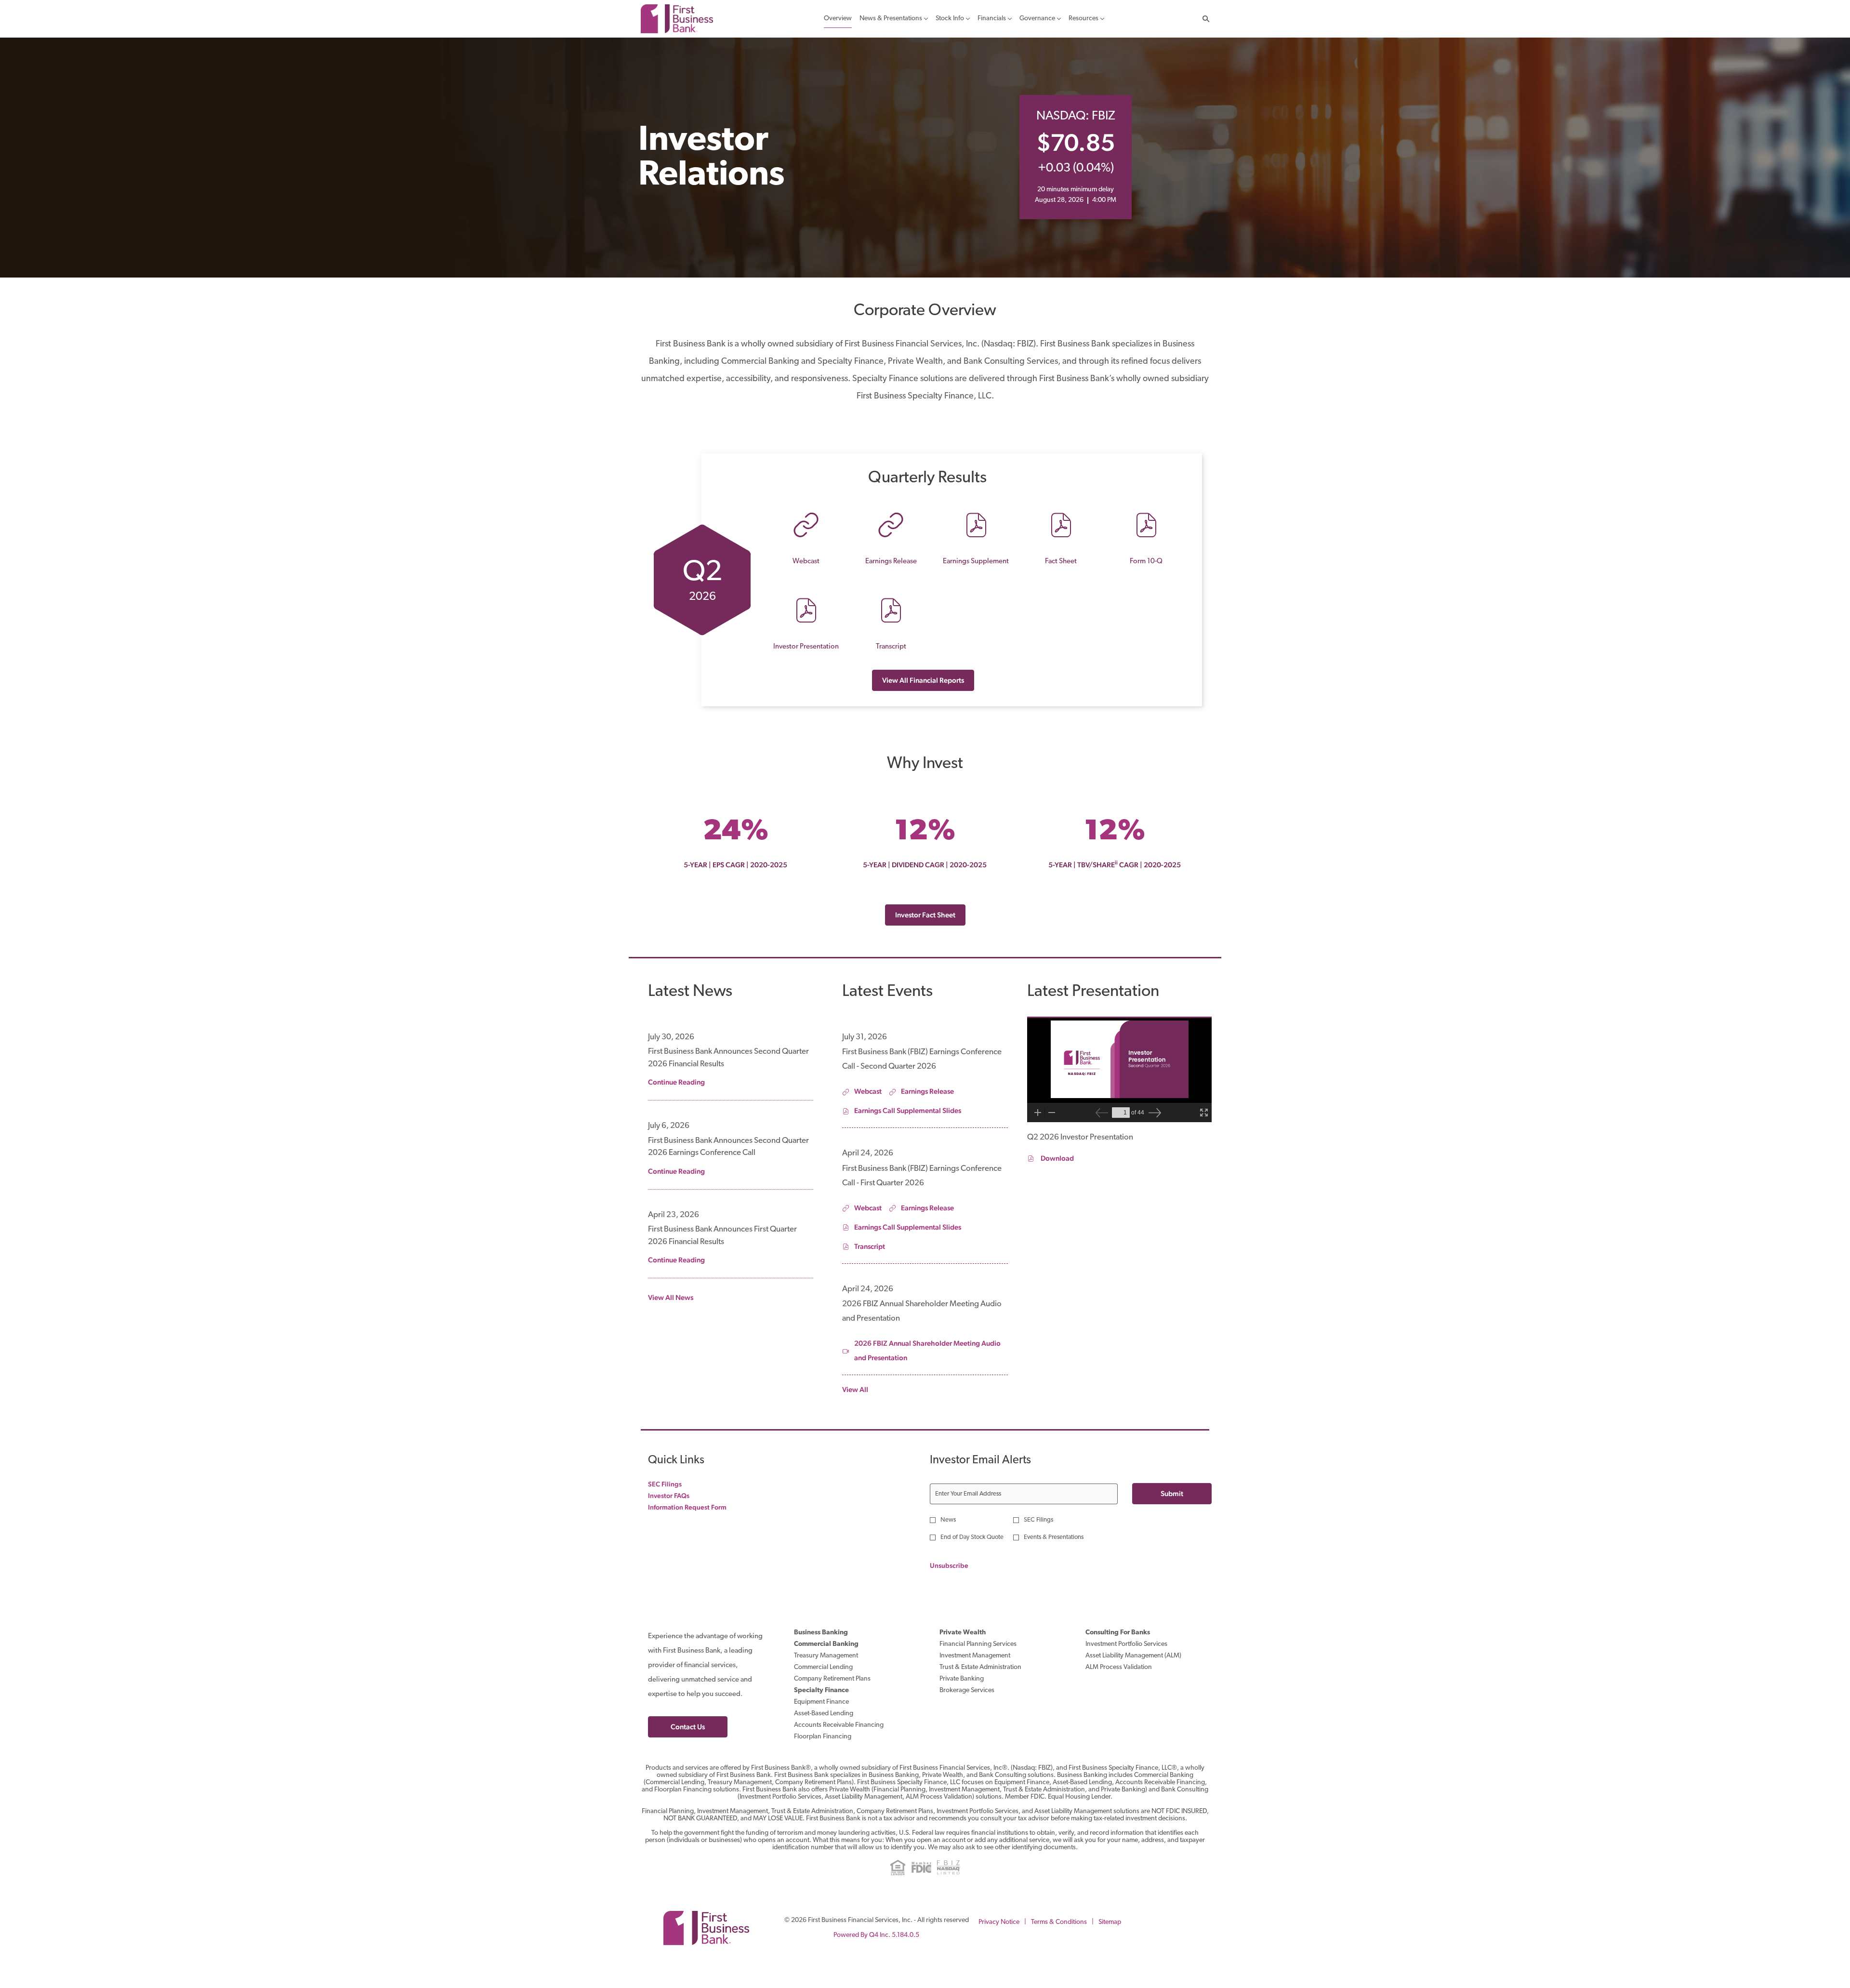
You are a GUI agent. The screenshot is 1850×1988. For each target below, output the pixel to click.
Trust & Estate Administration (992, 1668)
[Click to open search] (1203, 19)
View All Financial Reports (923, 680)
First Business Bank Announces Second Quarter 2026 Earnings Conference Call (728, 1147)
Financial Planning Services (990, 1644)
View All (855, 1389)
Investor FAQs (681, 1496)
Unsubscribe (949, 1565)
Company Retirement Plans (844, 1679)
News (948, 1520)
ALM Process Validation (1130, 1668)
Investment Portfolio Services (1138, 1644)
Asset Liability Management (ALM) (1144, 1656)
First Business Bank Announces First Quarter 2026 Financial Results (722, 1236)
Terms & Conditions (1059, 1925)
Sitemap (1110, 1925)
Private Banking (973, 1679)
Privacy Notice (999, 1925)
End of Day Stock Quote (972, 1537)
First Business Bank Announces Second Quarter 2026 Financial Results (728, 1058)
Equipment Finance (833, 1702)
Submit (1172, 1493)
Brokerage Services (978, 1691)
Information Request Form (699, 1507)
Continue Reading (676, 1082)
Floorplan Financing (834, 1737)
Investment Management (986, 1656)
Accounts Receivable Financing (850, 1725)
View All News (671, 1297)
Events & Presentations (1054, 1537)
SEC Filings (677, 1484)
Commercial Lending (835, 1668)
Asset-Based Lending (835, 1714)
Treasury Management (838, 1656)
